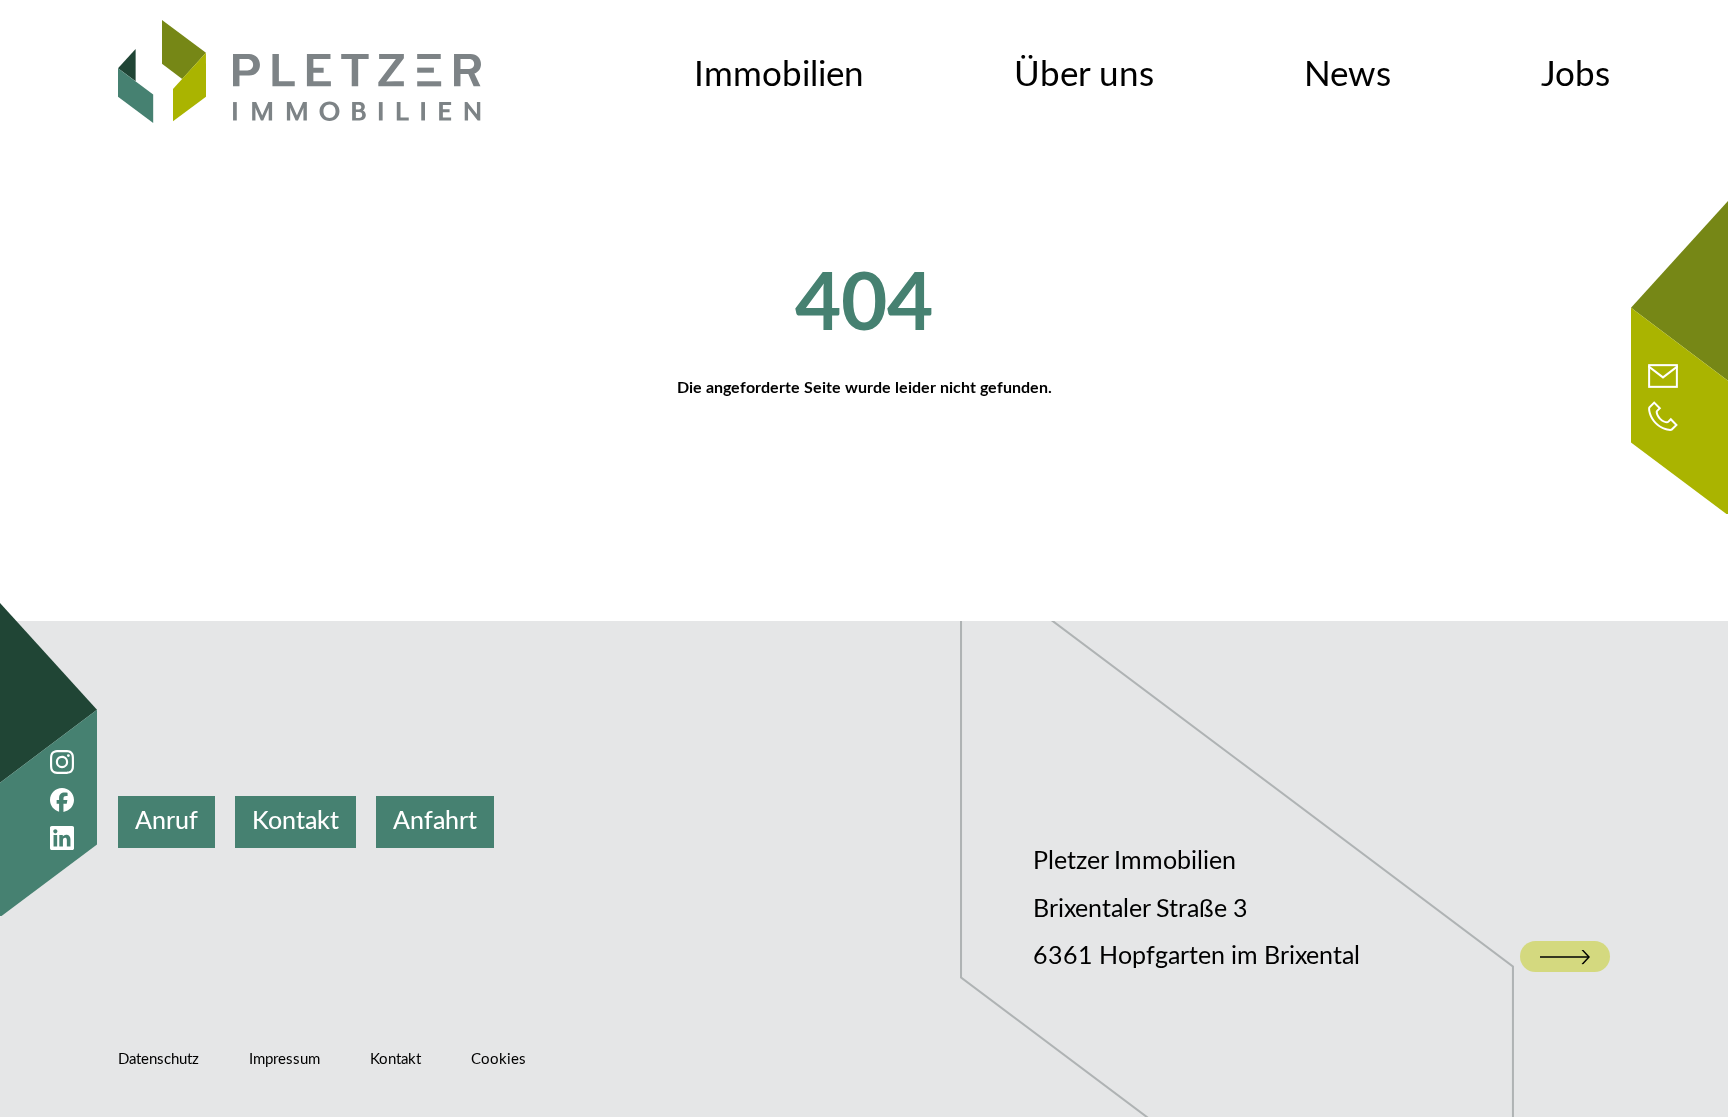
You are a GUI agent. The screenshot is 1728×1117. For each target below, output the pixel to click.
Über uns (1084, 75)
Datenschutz (158, 1059)
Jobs (1575, 75)
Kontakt (295, 821)
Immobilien (779, 75)
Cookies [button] (498, 1059)
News (1347, 75)
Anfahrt (435, 821)
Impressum (284, 1059)
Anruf (166, 821)
